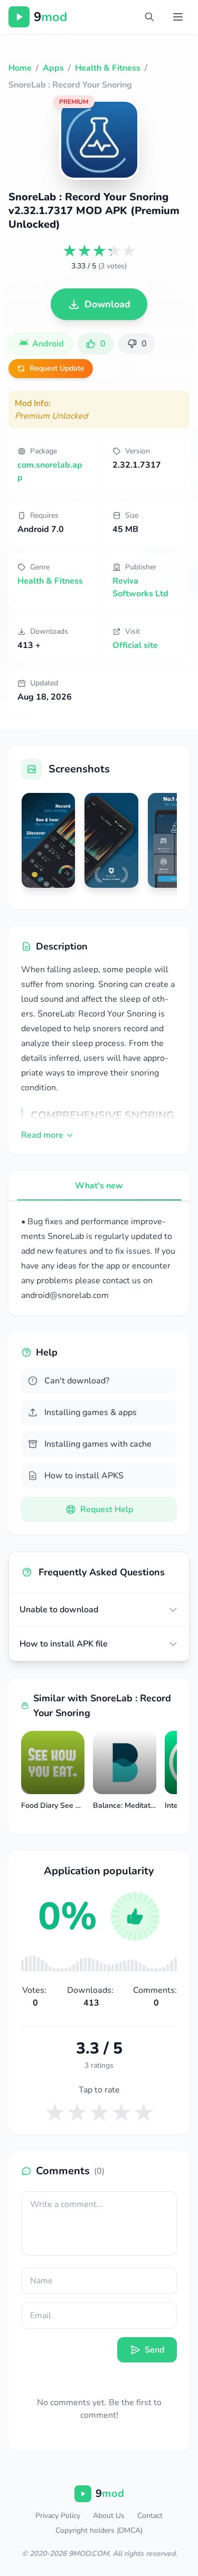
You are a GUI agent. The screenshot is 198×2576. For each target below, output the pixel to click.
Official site (135, 645)
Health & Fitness (50, 581)
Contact (150, 2516)
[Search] (149, 17)
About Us (109, 2516)
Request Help (107, 1509)
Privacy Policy (58, 2516)
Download (107, 304)
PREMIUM (74, 102)
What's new (99, 1186)
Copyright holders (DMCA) (99, 2530)
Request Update (57, 368)
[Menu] (178, 17)
